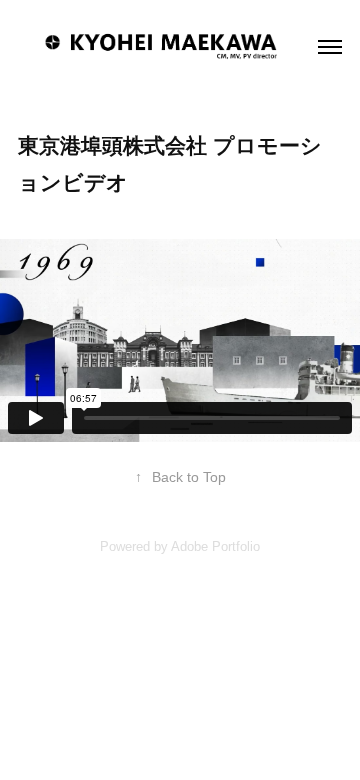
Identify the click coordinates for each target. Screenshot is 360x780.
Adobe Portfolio (215, 546)
